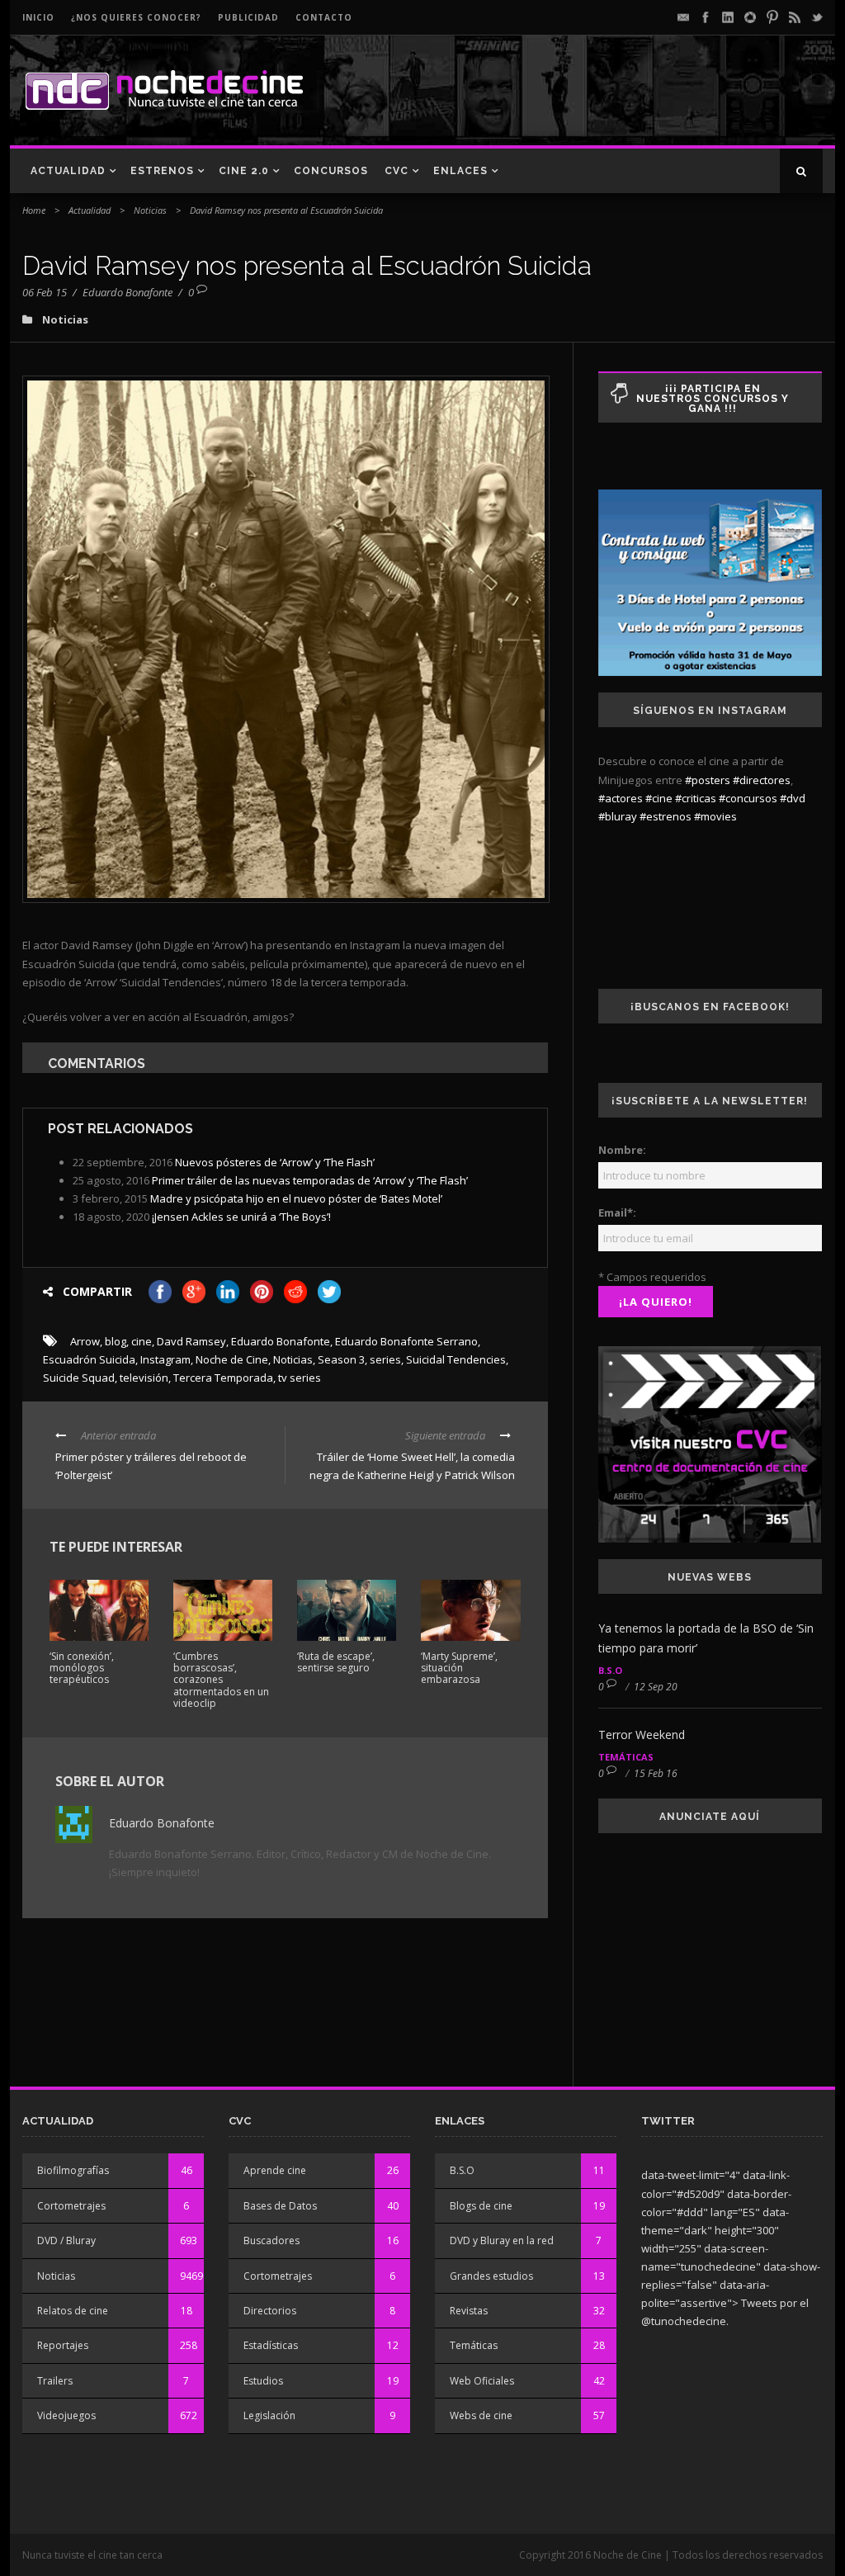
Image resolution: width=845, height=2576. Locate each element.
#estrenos (666, 816)
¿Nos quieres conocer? (136, 17)
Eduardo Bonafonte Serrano (406, 1341)
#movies (715, 816)
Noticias (150, 210)
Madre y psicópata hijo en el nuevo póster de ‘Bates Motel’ (296, 1198)
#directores (762, 780)
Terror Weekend (642, 1735)
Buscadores (271, 2240)
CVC (397, 171)
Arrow (85, 1341)
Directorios (270, 2311)
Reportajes (63, 2345)
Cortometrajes (71, 2206)
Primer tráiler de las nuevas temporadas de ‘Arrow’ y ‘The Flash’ (310, 1180)
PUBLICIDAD (248, 17)
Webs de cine (481, 2415)
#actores (621, 798)
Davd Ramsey (191, 1341)
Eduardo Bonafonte (127, 292)
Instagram (165, 1359)
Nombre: (622, 1150)
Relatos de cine (73, 2311)
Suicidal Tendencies (456, 1359)
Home (34, 210)
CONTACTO (324, 17)
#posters (708, 780)
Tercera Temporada (223, 1378)
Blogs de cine (481, 2206)
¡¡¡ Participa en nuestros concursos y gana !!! (713, 399)
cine (142, 1341)
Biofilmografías (73, 2170)
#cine (659, 798)
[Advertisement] (630, 104)
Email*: (617, 1212)
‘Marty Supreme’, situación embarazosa (459, 1668)
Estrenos (162, 171)
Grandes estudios (491, 2276)
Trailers (55, 2381)
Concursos (331, 171)
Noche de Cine (232, 1359)
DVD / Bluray (66, 2240)
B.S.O (610, 1670)
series (385, 1359)
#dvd (793, 798)
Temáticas (626, 1757)
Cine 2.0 (244, 171)
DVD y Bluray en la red (502, 2240)
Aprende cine (275, 2170)
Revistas (469, 2311)
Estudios (263, 2381)
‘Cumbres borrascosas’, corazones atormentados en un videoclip (221, 1680)
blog (116, 1341)
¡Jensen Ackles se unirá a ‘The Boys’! (241, 1217)
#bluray (618, 816)
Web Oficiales (482, 2381)
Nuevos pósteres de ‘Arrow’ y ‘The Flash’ (275, 1162)
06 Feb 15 (45, 292)
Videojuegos (66, 2415)
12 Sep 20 (656, 1687)
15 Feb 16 (656, 1773)
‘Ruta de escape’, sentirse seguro (336, 1662)
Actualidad (68, 171)
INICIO (38, 17)
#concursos (748, 798)
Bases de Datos (280, 2206)
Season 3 (341, 1359)
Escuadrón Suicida (89, 1359)
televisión (144, 1378)
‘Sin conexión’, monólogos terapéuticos (82, 1668)
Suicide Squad (79, 1378)
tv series (300, 1378)
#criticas (696, 798)
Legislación (269, 2415)
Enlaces (460, 171)
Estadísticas (271, 2345)
